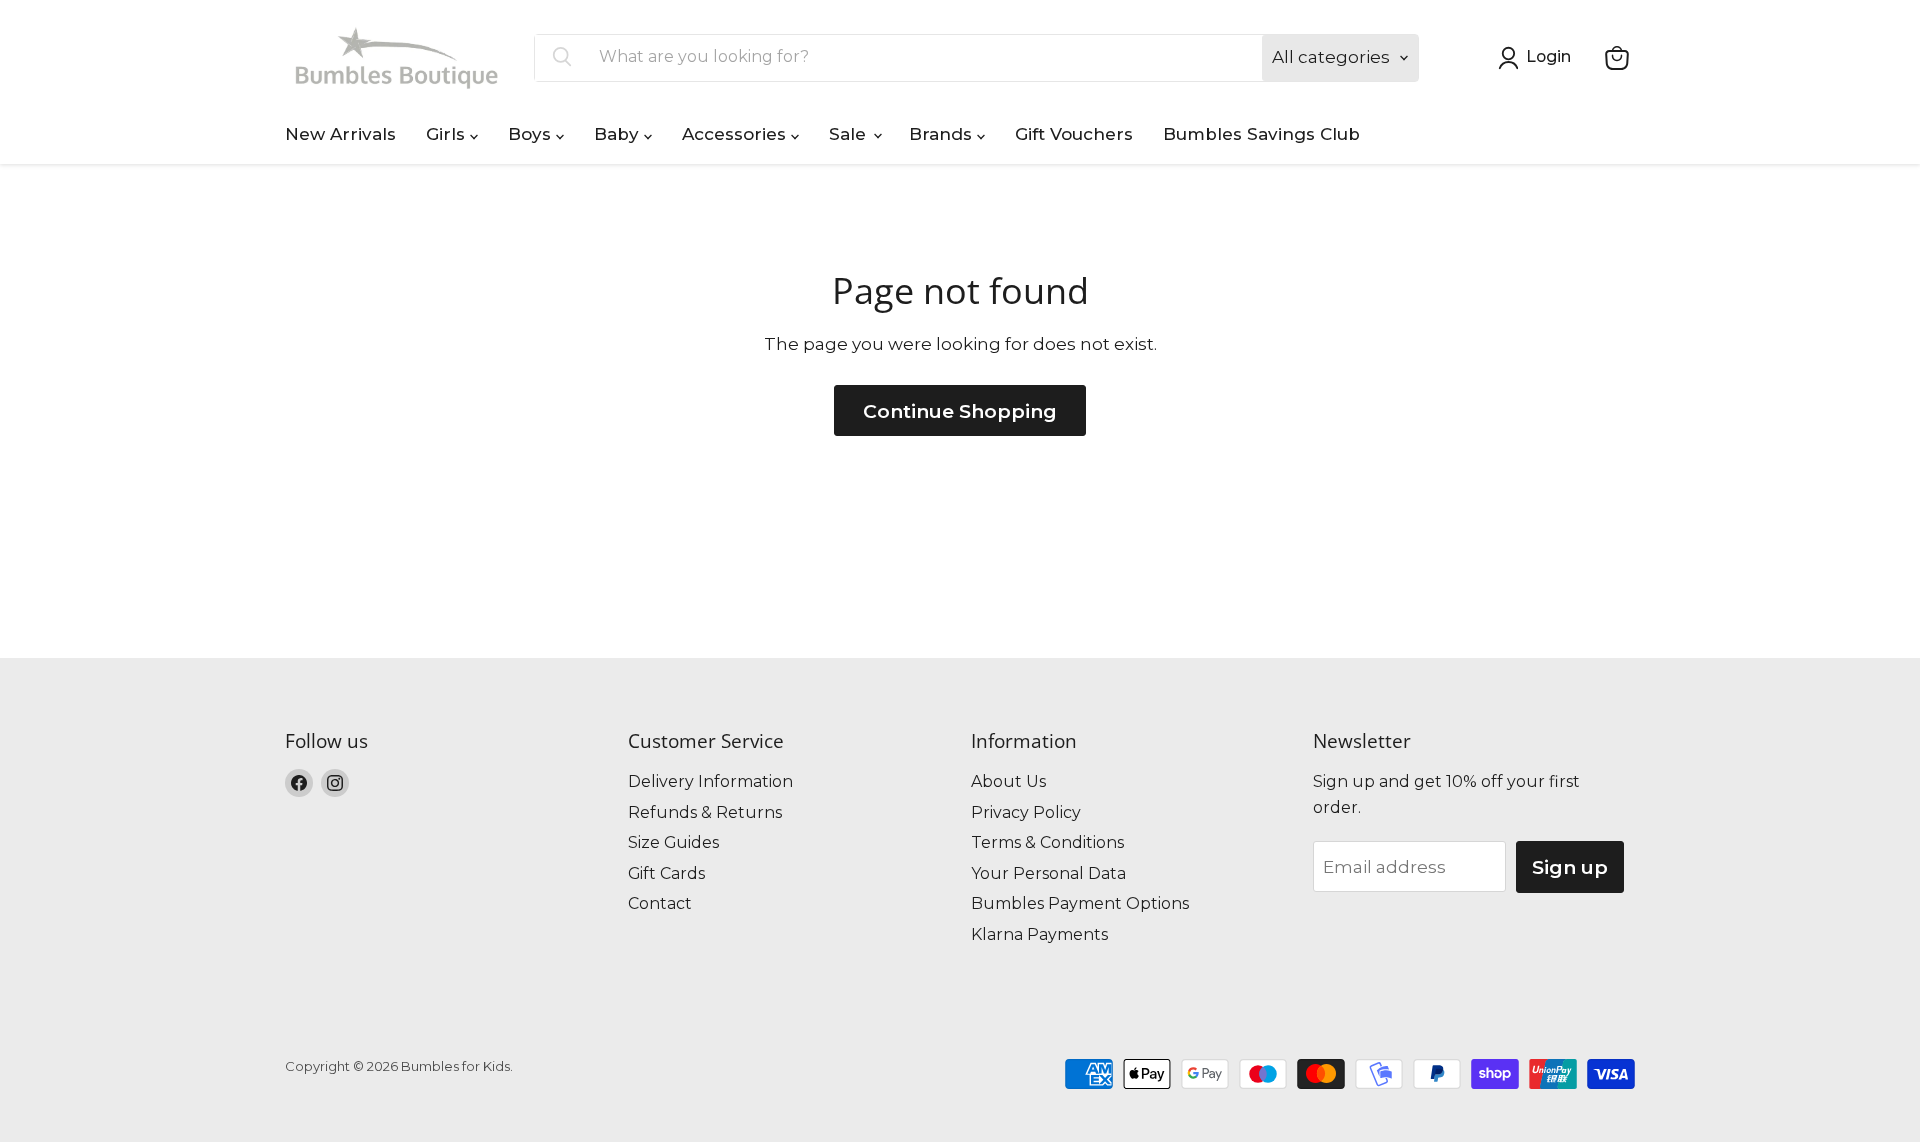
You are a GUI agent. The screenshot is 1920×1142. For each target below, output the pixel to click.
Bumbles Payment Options (1080, 903)
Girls (448, 134)
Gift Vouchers (1074, 134)
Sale (850, 134)
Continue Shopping (960, 411)
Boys (532, 134)
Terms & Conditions (1047, 842)
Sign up (1570, 867)
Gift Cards (666, 873)
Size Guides (673, 842)
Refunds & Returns (705, 812)
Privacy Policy (1026, 812)
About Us (1008, 781)
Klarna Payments (1039, 934)
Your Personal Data (1048, 873)
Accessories (736, 134)
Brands (943, 134)
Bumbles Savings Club (1261, 134)
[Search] (562, 58)
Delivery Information (710, 781)
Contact (660, 903)
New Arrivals (340, 134)
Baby (619, 134)
